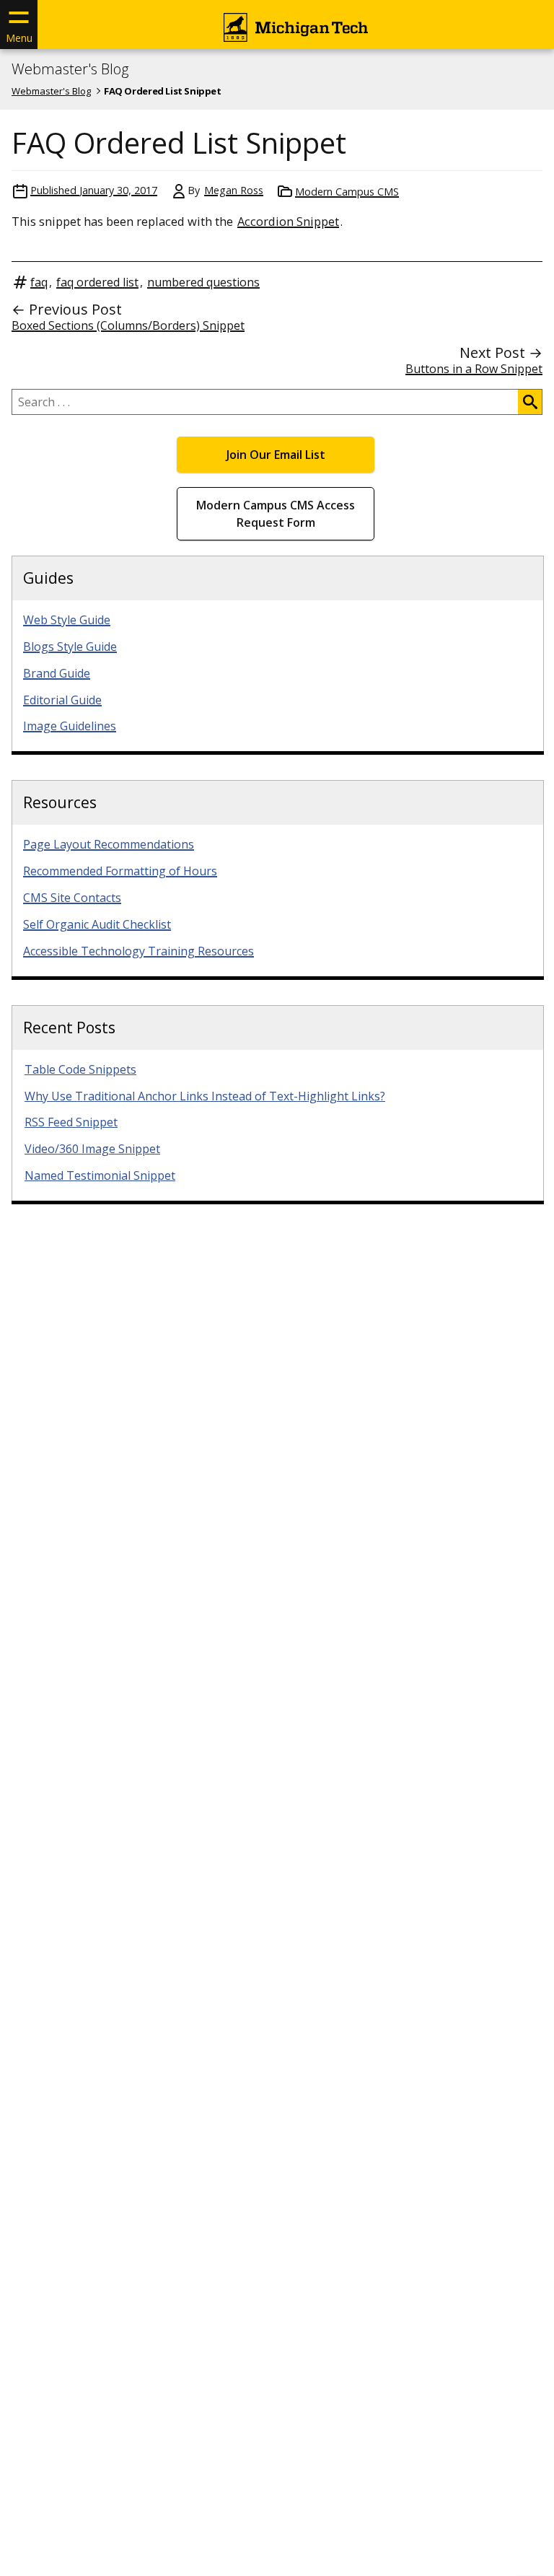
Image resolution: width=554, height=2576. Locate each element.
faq (39, 282)
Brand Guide (57, 673)
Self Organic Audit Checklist (97, 924)
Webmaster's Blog (70, 69)
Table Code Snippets (80, 1069)
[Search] (530, 402)
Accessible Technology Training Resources (138, 951)
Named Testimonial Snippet (100, 1175)
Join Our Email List (276, 455)
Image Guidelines (70, 726)
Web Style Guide (67, 620)
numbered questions (203, 282)
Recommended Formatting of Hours (120, 871)
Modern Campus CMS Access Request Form (276, 514)
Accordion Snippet (288, 221)
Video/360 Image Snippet (92, 1149)
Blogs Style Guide (70, 647)
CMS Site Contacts (72, 898)
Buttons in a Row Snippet (474, 369)
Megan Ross (234, 190)
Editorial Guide (62, 700)
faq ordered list (97, 282)
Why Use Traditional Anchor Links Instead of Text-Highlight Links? (205, 1096)
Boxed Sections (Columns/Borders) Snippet (128, 325)
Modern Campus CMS (347, 192)
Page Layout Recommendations (109, 844)
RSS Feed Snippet (71, 1122)
